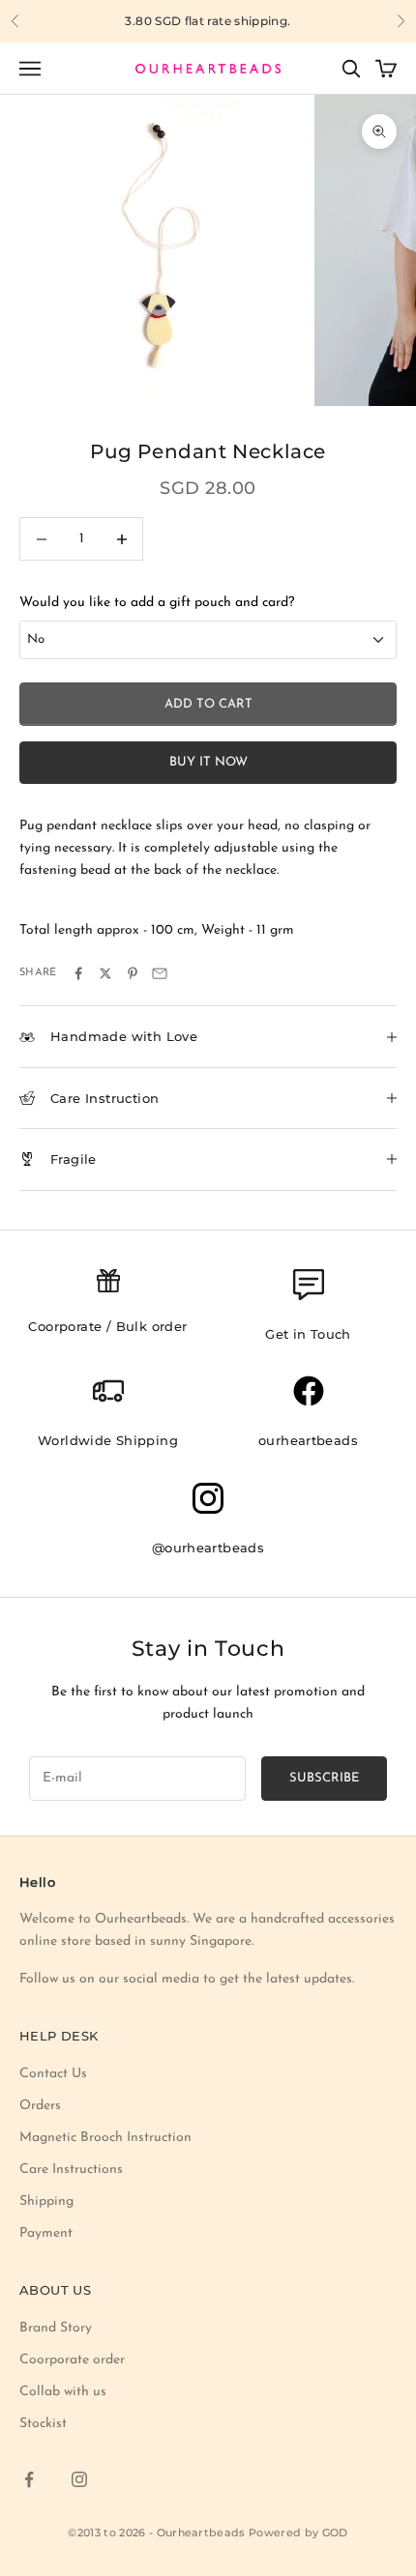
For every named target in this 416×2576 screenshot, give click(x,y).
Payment (46, 2233)
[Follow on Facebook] (29, 2479)
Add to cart (208, 704)
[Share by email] (160, 973)
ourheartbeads (308, 1440)
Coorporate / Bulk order (107, 1326)
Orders (40, 2106)
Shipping (46, 2201)
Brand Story (56, 2328)
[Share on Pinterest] (133, 973)
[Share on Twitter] (105, 973)
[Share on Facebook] (78, 973)
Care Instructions (71, 2170)
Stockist (43, 2424)
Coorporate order (72, 2360)
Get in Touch (308, 1334)
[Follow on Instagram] (79, 2479)
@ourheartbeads (208, 1548)
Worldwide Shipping (108, 1440)
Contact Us (53, 2074)
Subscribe (324, 1778)
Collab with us (63, 2392)
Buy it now (208, 762)
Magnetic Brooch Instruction (105, 2138)
